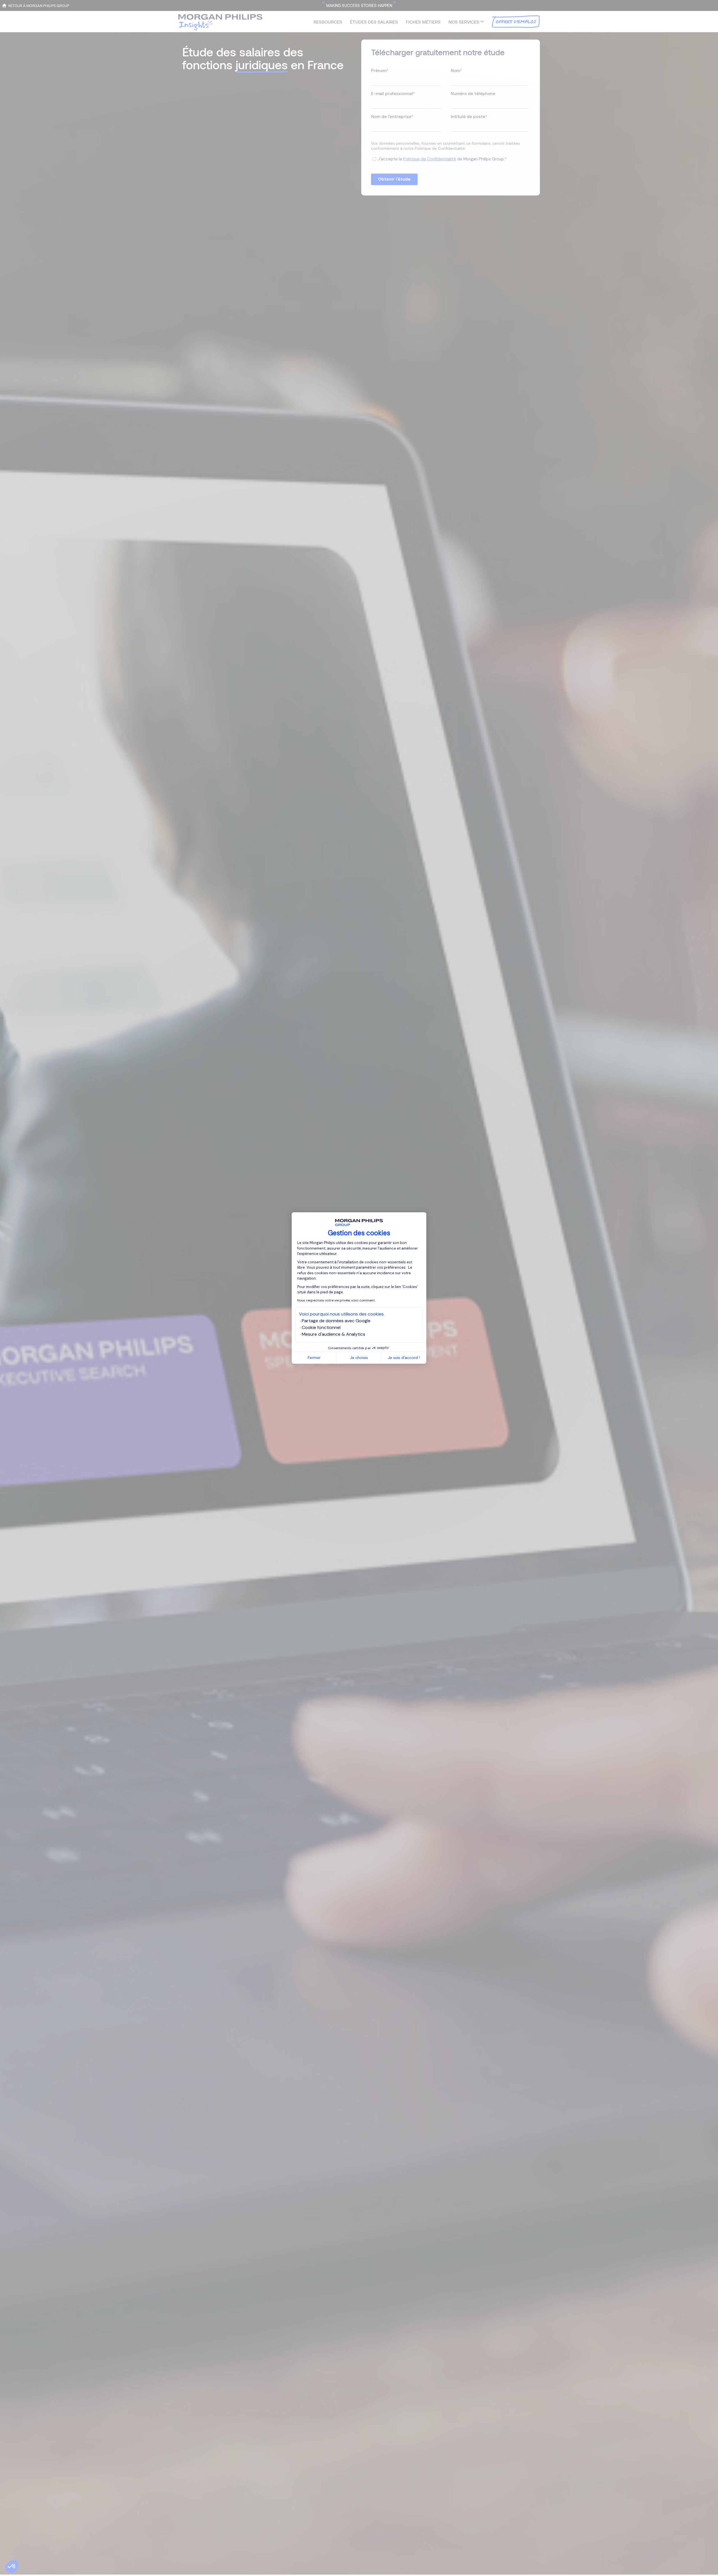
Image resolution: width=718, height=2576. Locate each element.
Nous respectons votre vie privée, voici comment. (336, 1300)
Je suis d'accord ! (404, 1358)
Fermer (314, 1358)
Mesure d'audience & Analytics (333, 1334)
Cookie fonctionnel (321, 1327)
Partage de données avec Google (336, 1321)
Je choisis (359, 1358)
